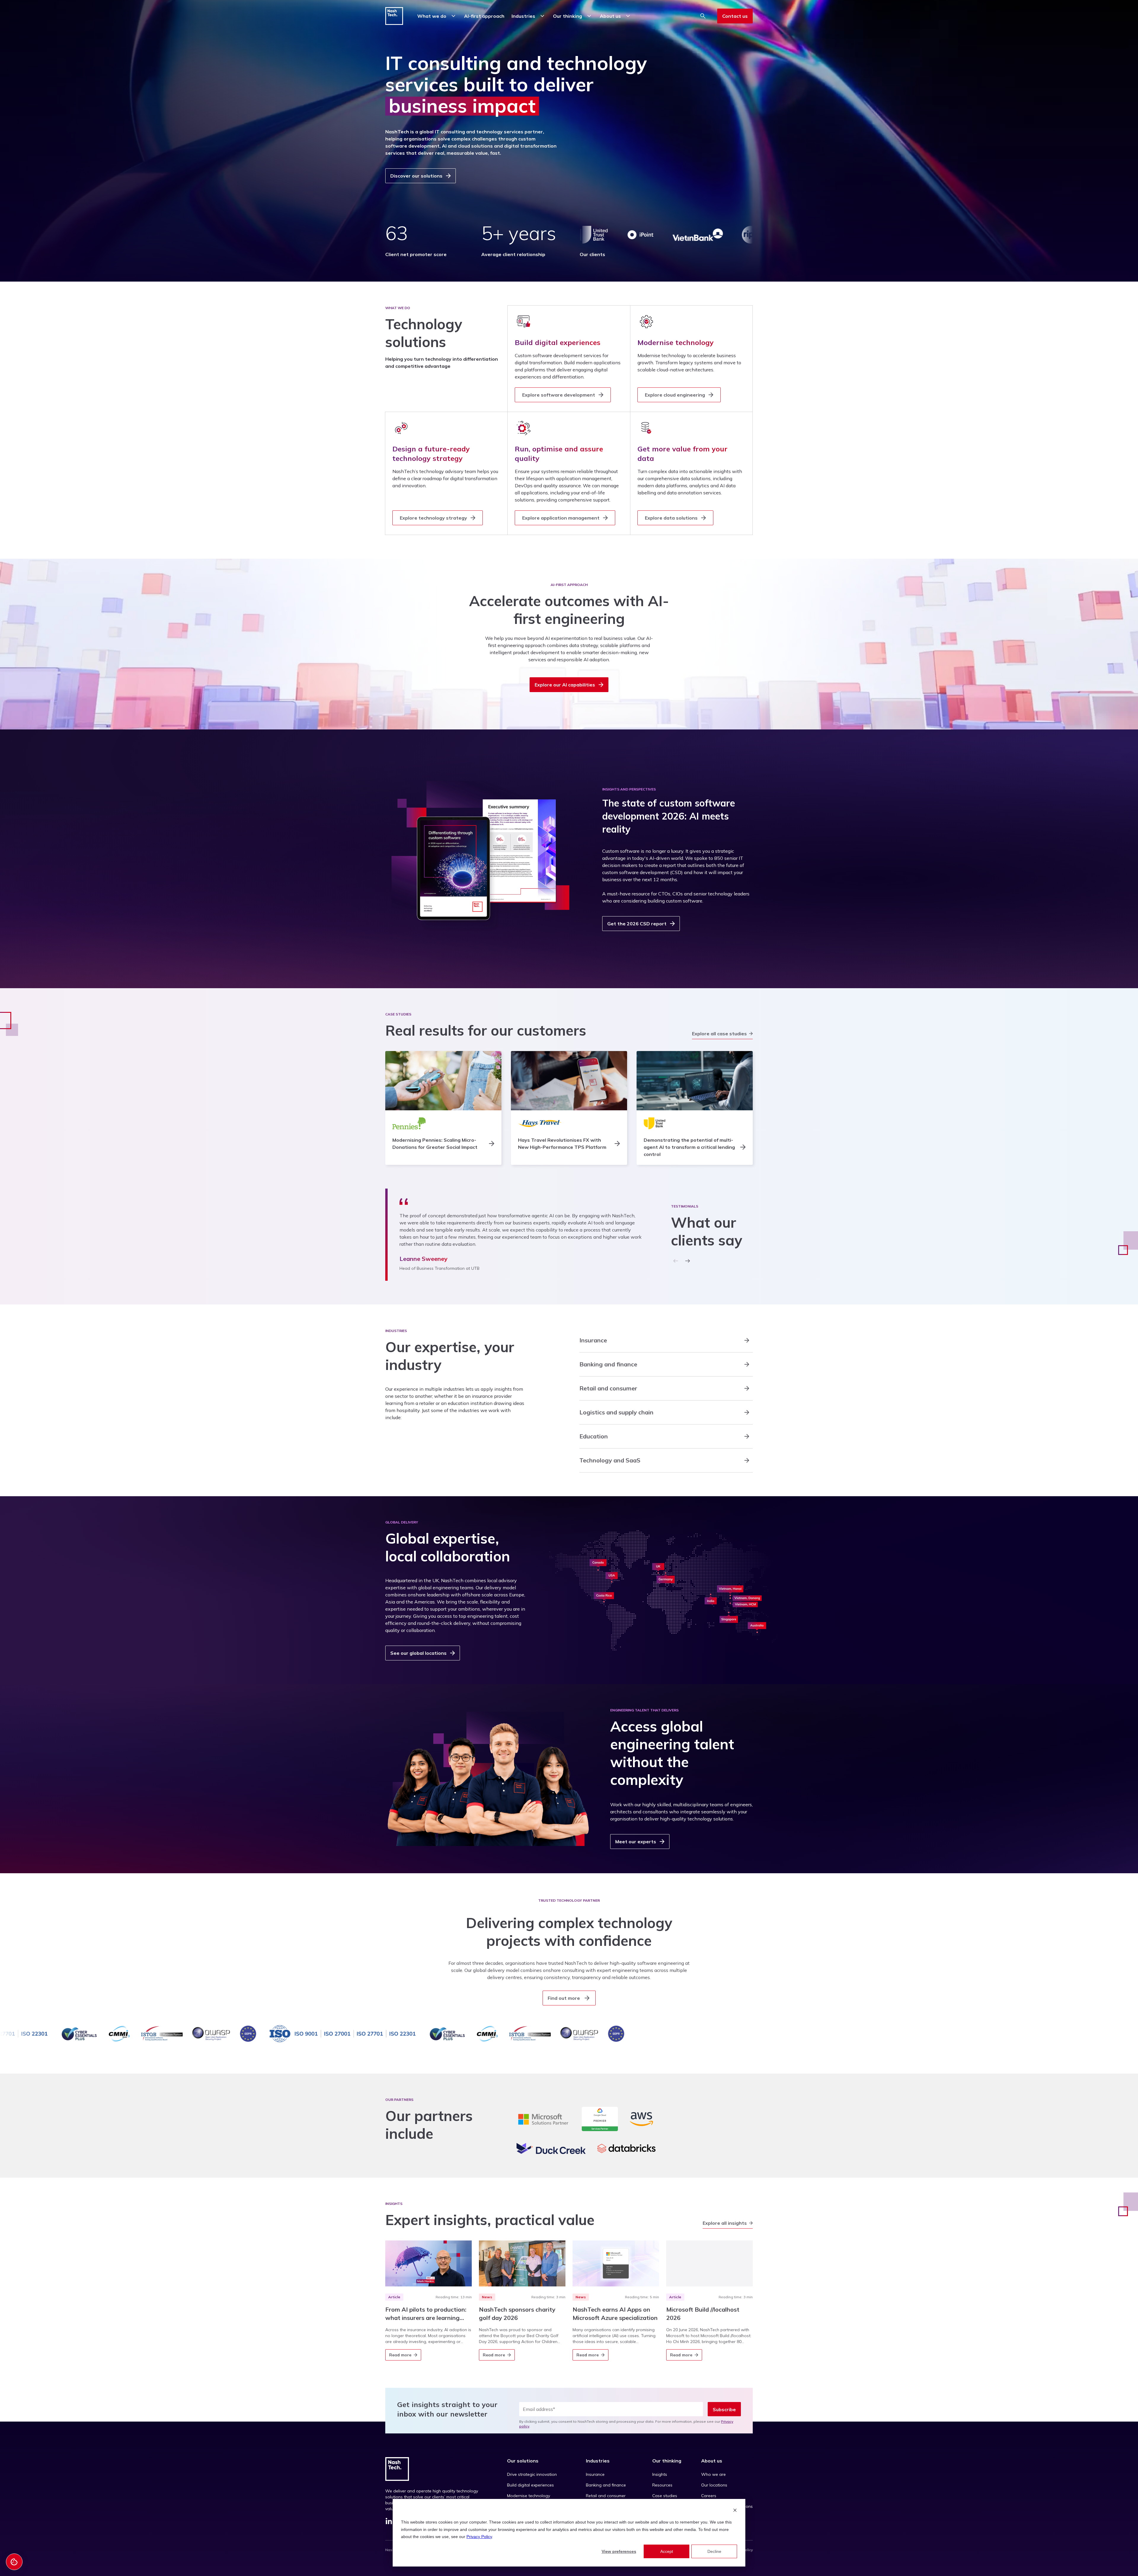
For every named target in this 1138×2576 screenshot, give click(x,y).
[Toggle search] (703, 16)
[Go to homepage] (394, 16)
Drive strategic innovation (532, 2474)
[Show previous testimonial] (676, 1261)
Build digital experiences (530, 2485)
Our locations (714, 2485)
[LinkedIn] (389, 2522)
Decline (714, 2551)
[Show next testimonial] (688, 1261)
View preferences (619, 2551)
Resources (662, 2485)
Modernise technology (529, 2496)
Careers (709, 2496)
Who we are (713, 2474)
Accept (667, 2551)
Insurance (595, 2474)
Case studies (665, 2496)
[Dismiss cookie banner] (735, 2511)
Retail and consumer (606, 2496)
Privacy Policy (479, 2537)
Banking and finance (606, 2485)
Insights (660, 2474)
